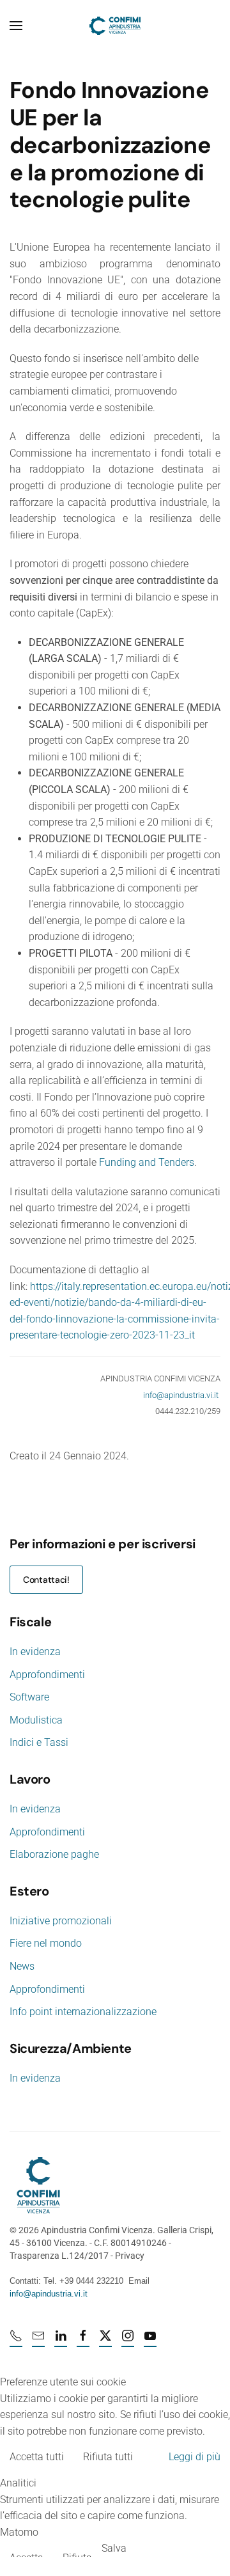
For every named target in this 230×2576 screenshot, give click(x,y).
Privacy (130, 2256)
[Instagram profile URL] (128, 2341)
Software (29, 1697)
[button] (16, 26)
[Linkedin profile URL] (61, 2341)
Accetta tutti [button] (37, 2457)
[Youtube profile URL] (150, 2341)
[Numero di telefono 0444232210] (16, 2341)
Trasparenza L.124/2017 (59, 2256)
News (22, 1966)
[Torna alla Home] (115, 26)
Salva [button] (114, 2548)
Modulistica (36, 1720)
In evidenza (35, 1652)
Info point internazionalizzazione (83, 2012)
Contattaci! (46, 1580)
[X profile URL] (105, 2341)
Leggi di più (195, 2457)
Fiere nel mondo (46, 1943)
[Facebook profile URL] (83, 2341)
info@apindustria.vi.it (181, 1395)
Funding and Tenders (147, 1162)
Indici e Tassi (39, 1742)
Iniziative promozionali (61, 1921)
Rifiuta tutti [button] (108, 2457)
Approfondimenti (47, 1675)
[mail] (38, 2341)
